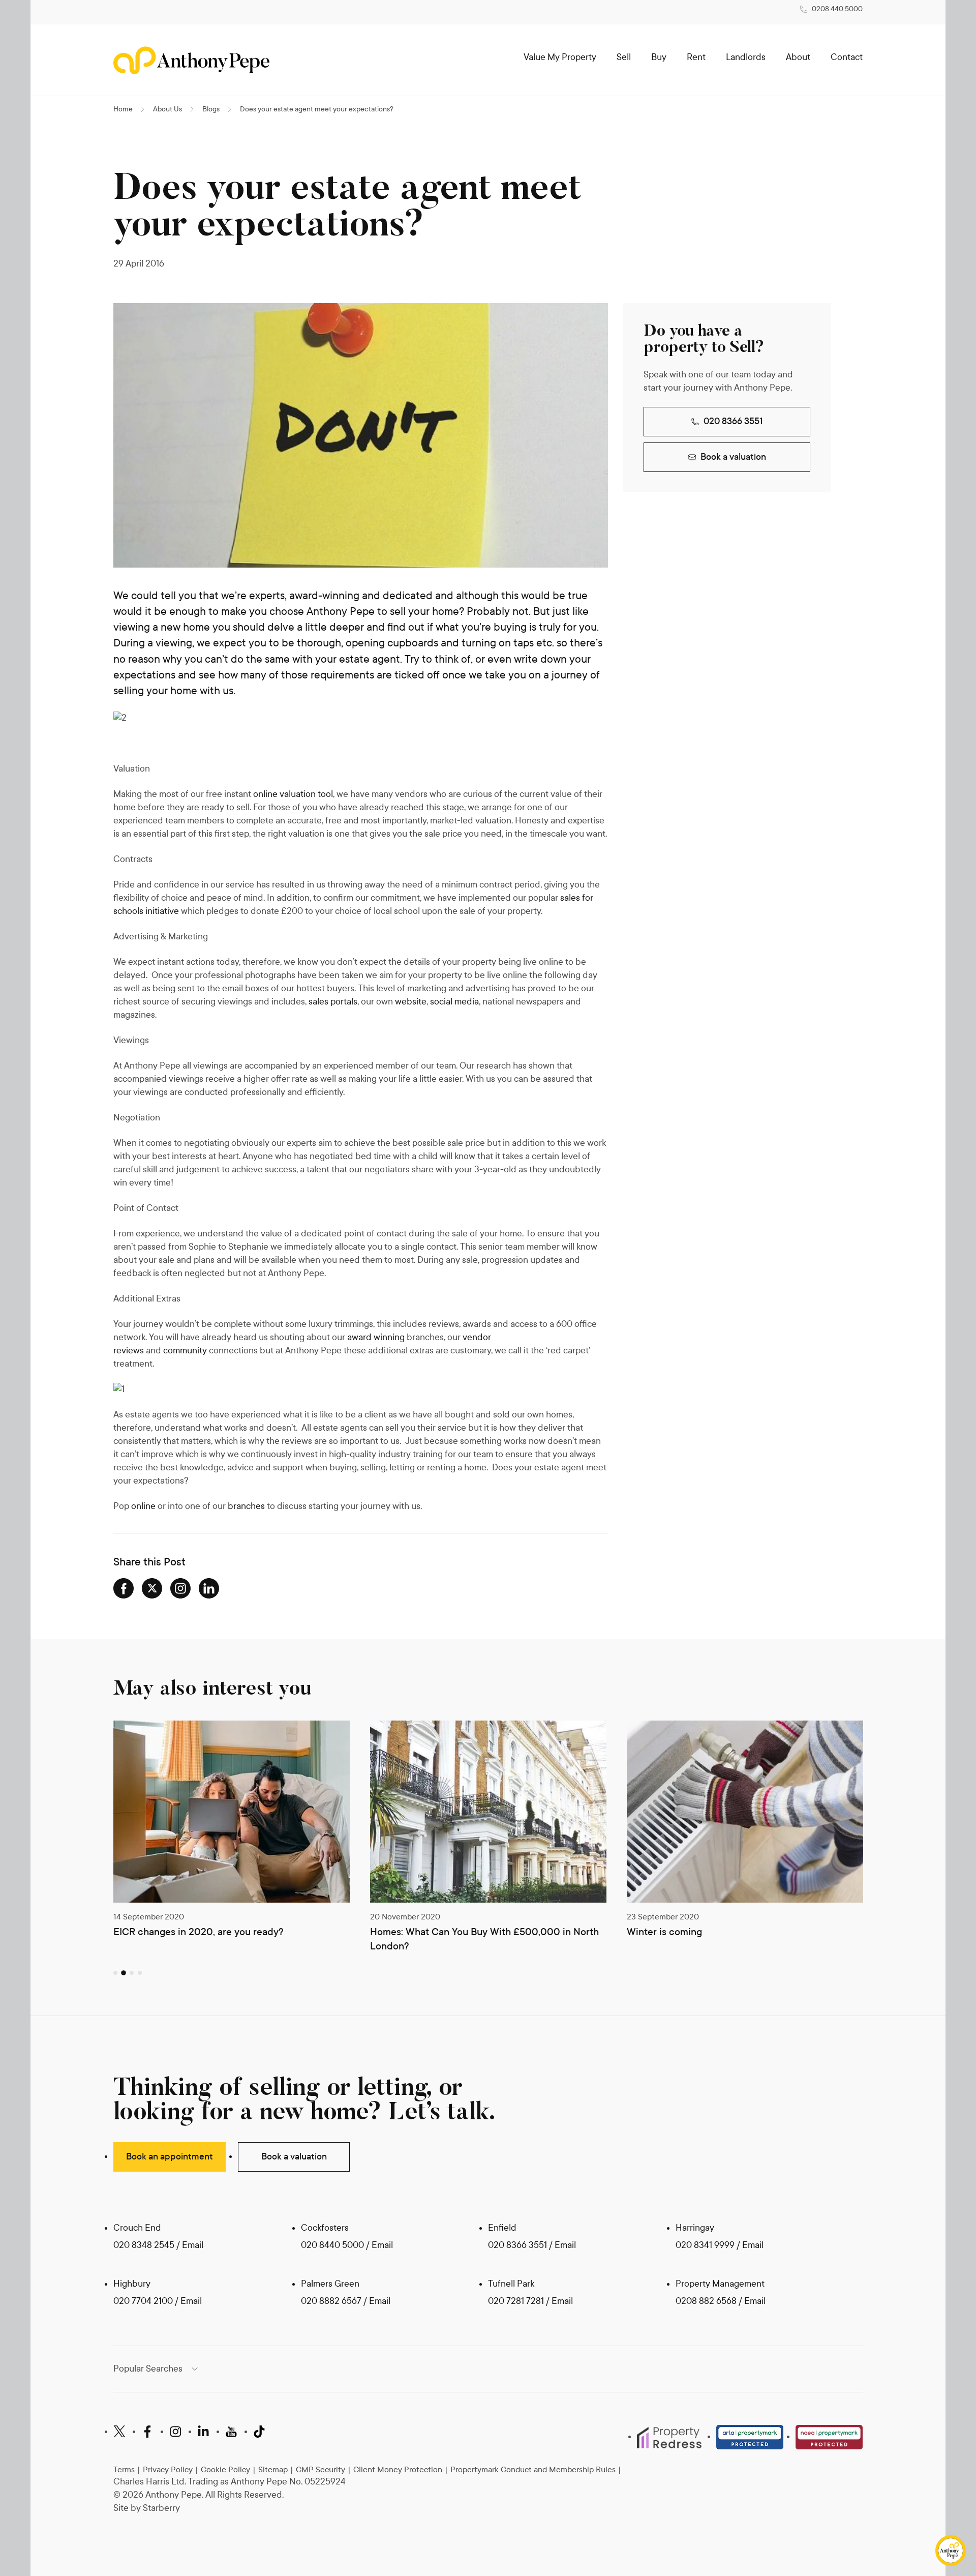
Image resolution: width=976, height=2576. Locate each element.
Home (123, 109)
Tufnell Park (511, 2284)
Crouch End (137, 2228)
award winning (376, 1337)
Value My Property (560, 57)
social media (454, 1002)
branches (246, 1506)
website (411, 1002)
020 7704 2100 (143, 2301)
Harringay (695, 2228)
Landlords (746, 57)
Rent (696, 57)
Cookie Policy (225, 2469)
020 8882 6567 (331, 2301)
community (185, 1351)
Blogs (211, 109)
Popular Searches (148, 2369)
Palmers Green (330, 2284)
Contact (847, 57)
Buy (659, 57)
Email (193, 2245)
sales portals (333, 1002)
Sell (624, 57)
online (143, 1506)
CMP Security (321, 2469)
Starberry (161, 2508)
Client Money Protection (398, 2469)
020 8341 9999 (705, 2245)
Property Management (720, 2284)
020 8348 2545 (144, 2245)
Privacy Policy (168, 2469)
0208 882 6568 (707, 2301)
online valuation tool (293, 794)
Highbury (132, 2284)
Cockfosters (325, 2228)
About (798, 57)
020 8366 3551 (733, 421)
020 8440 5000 (332, 2245)
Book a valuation (733, 457)
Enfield (502, 2228)
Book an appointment (170, 2157)
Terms (124, 2469)
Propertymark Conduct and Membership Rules (533, 2469)
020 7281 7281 (516, 2301)
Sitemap (273, 2469)
